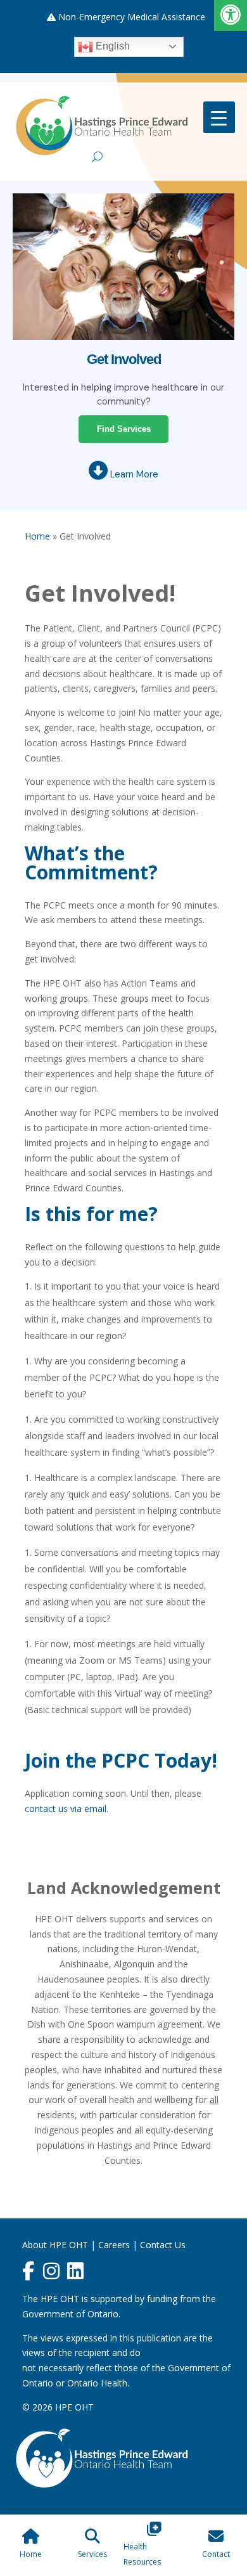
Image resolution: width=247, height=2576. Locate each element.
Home (37, 536)
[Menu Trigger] (219, 117)
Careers (114, 2245)
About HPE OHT (55, 2245)
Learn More (133, 474)
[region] (123, 255)
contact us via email (66, 1809)
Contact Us (163, 2245)
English (111, 46)
